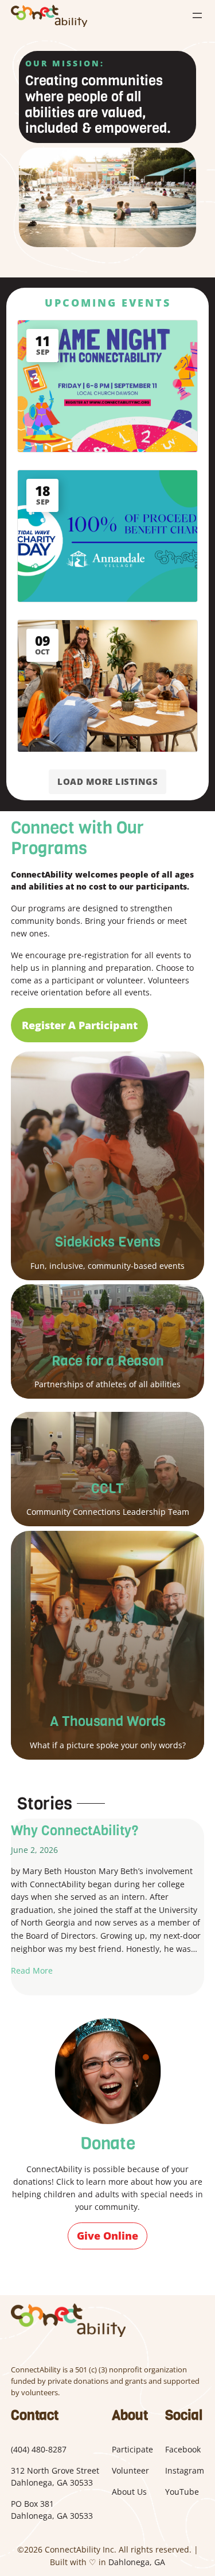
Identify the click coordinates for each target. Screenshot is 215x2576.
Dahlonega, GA (137, 2562)
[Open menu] (197, 15)
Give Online (107, 2236)
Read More (32, 1970)
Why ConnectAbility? (75, 1831)
